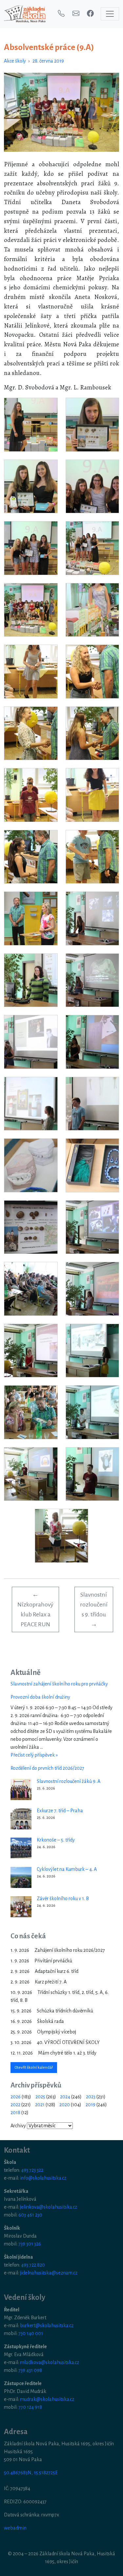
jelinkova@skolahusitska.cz (49, 2207)
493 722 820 (33, 2265)
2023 (91, 2097)
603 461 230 (30, 2215)
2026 (16, 2097)
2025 (40, 2097)
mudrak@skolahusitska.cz (47, 2399)
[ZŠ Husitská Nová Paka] (25, 14)
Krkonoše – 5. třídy (56, 1840)
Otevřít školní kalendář (34, 2068)
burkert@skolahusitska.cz (47, 2325)
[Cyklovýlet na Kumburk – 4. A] (21, 1877)
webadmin (15, 2528)
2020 (65, 2105)
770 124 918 (30, 2407)
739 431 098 (30, 2370)
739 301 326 (30, 2244)
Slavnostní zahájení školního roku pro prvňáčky (59, 1684)
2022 (15, 2105)
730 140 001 (31, 2333)
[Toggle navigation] (110, 14)
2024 (65, 2097)
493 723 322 (32, 2170)
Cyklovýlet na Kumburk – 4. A (67, 1869)
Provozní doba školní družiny (40, 1697)
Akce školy (15, 61)
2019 (91, 2105)
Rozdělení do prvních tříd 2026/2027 (47, 1768)
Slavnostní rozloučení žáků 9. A (69, 1781)
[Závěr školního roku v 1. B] (21, 1907)
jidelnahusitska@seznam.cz (49, 2273)
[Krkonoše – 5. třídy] (21, 1848)
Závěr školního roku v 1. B (63, 1899)
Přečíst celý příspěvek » (34, 1755)
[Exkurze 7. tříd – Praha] (21, 1819)
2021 (40, 2105)
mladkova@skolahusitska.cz (50, 2362)
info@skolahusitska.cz (43, 2178)
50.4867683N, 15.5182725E (31, 2473)
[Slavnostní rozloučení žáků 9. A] (21, 1790)
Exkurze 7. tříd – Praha (60, 1811)
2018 (15, 2112)
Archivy (18, 2126)
